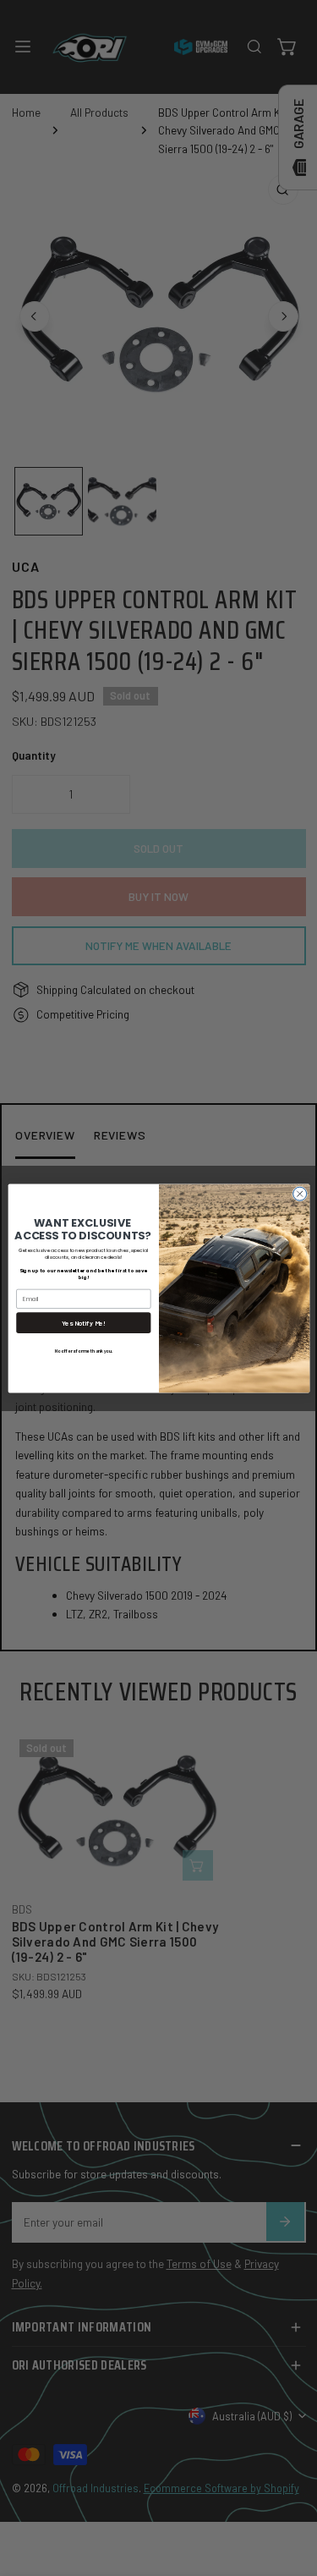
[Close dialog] (299, 1194)
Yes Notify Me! (83, 1322)
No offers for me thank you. (83, 1350)
